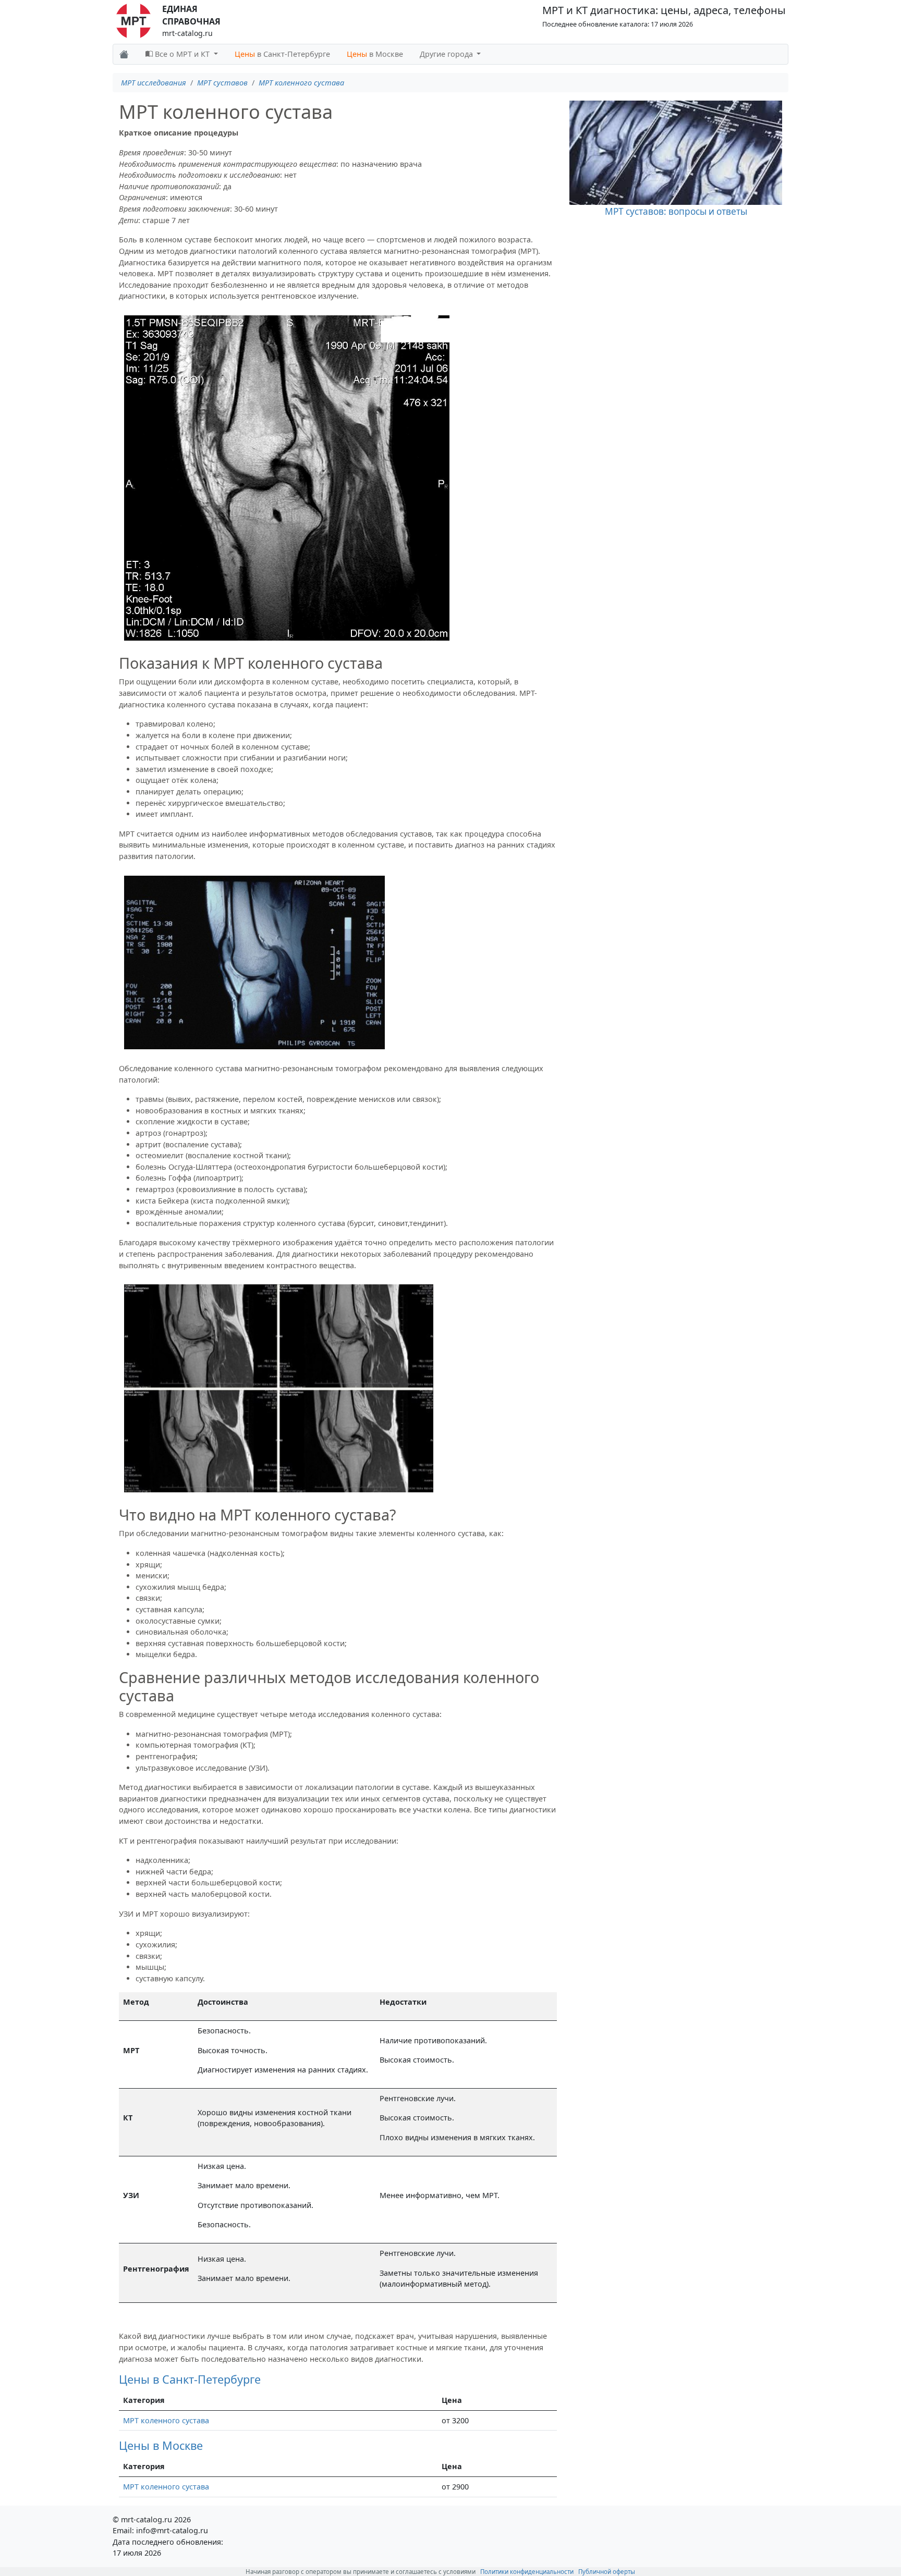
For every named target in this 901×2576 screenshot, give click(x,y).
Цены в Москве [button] (161, 2445)
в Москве (375, 54)
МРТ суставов (222, 83)
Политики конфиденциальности (527, 2572)
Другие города (447, 54)
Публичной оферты (607, 2572)
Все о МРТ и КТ (182, 54)
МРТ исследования (154, 83)
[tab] (338, 2379)
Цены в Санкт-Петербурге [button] (190, 2379)
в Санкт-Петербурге (282, 54)
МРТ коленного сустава (301, 83)
